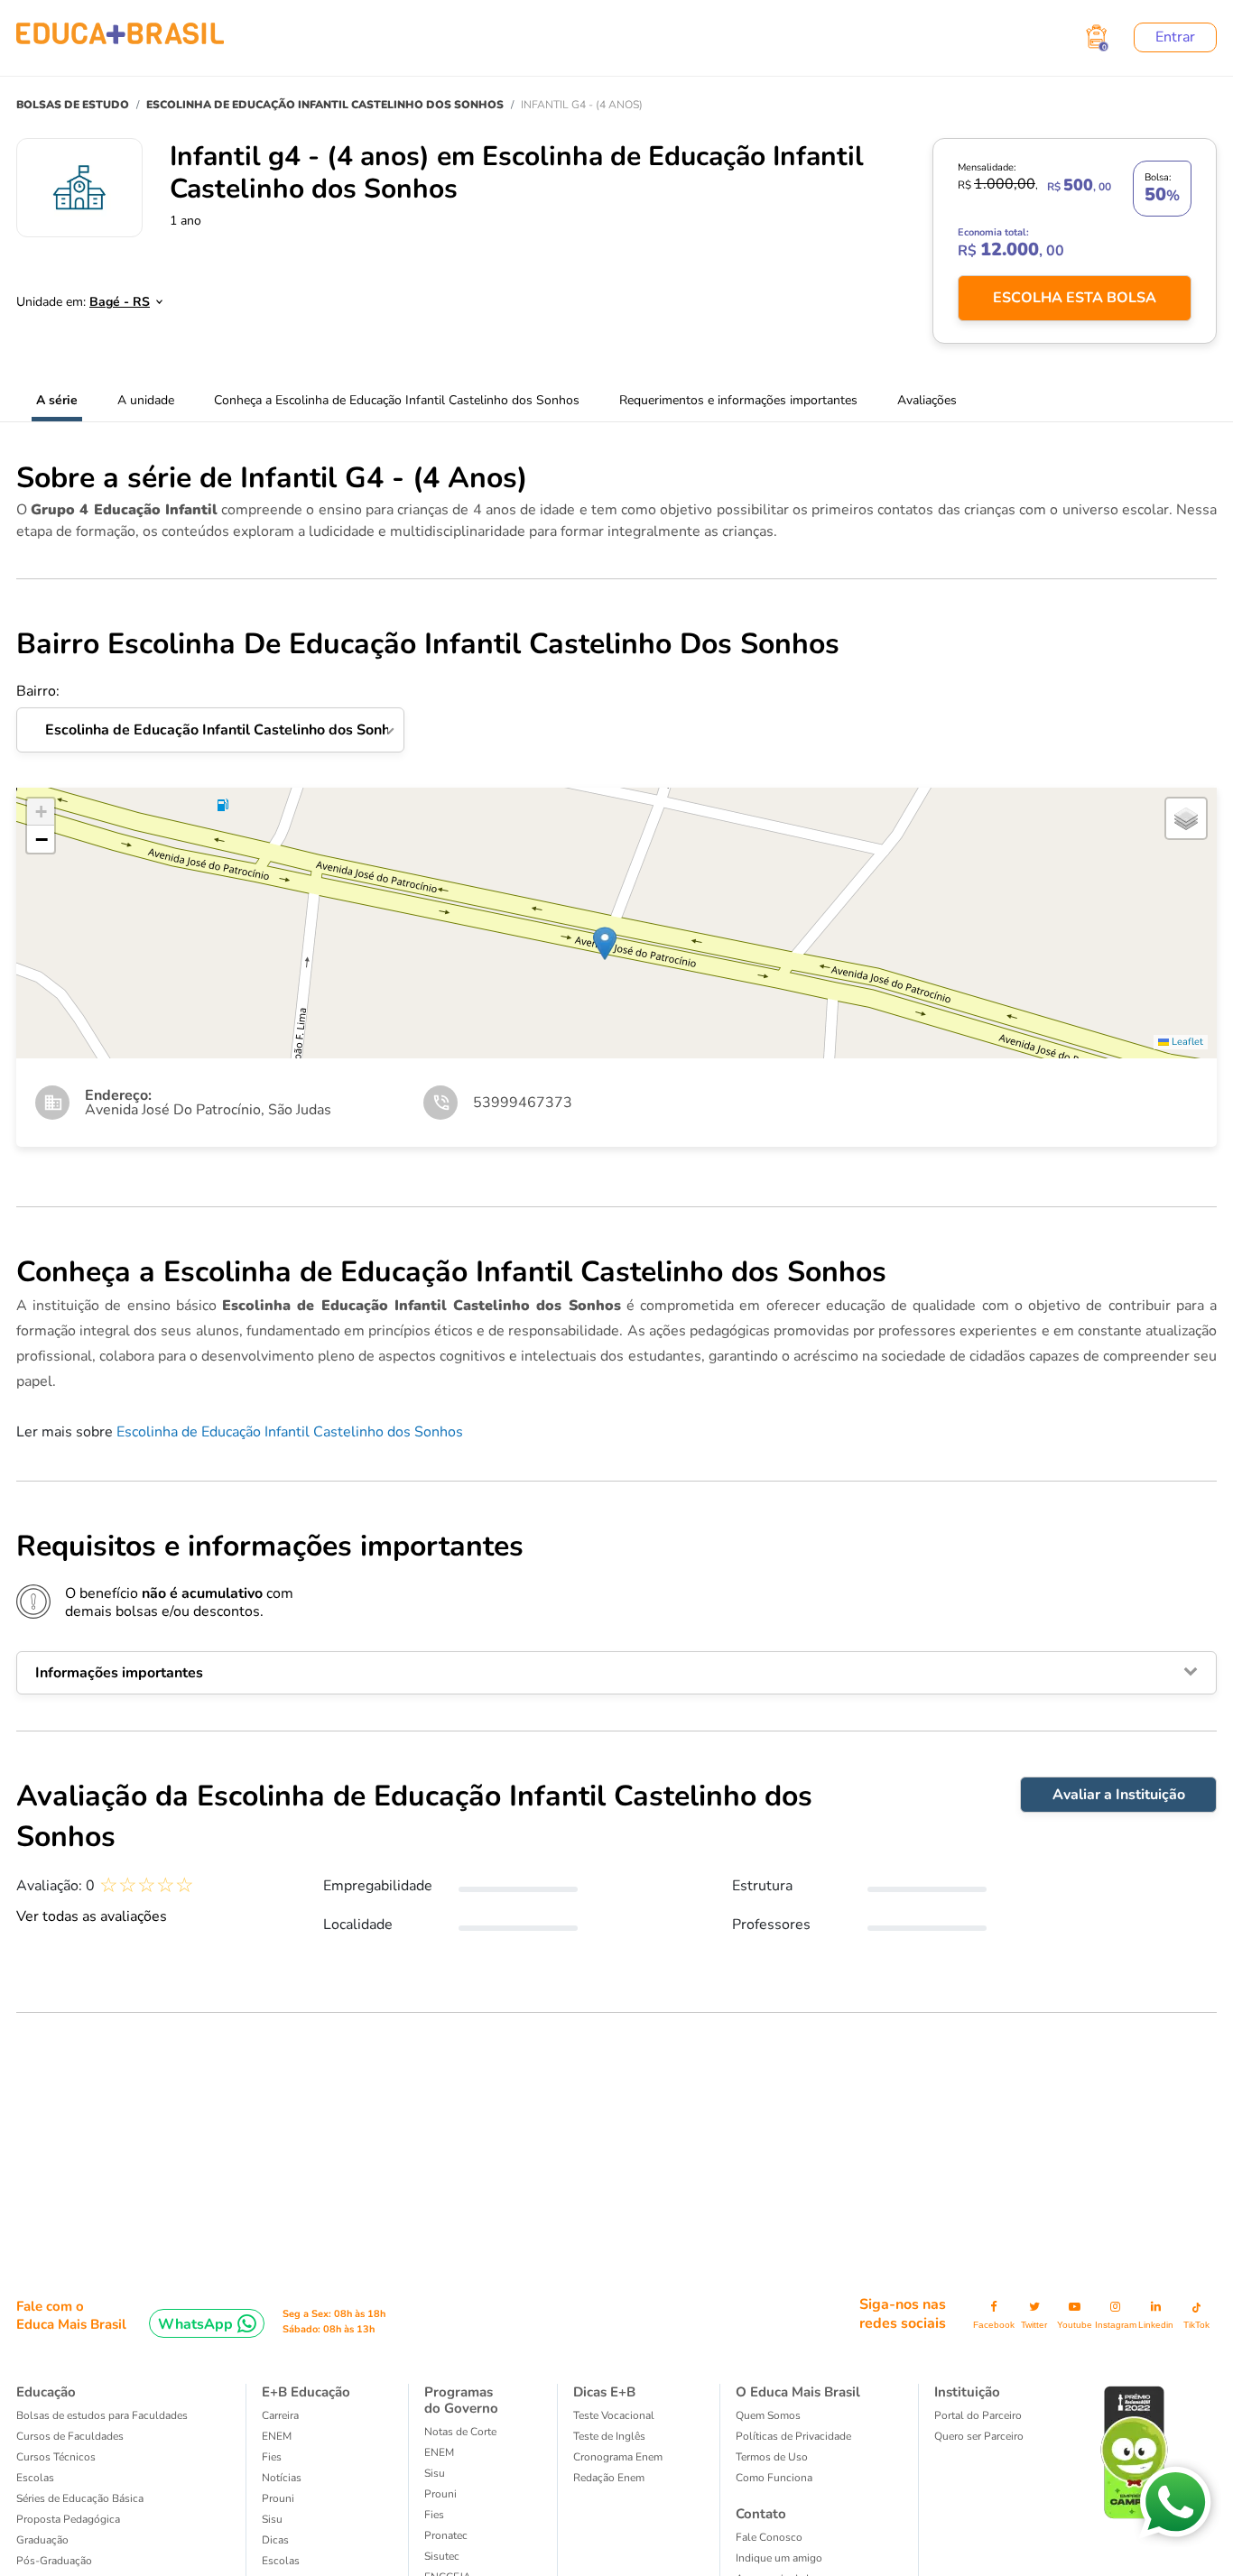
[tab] (616, 1673)
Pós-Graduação (54, 2561)
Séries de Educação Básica (80, 2498)
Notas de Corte (460, 2432)
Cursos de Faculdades (70, 2436)
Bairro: (210, 711)
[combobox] (116, 297)
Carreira (280, 2415)
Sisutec (442, 2556)
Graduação (42, 2540)
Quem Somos (768, 2415)
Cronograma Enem (618, 2457)
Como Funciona (774, 2478)
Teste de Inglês (609, 2436)
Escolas (35, 2478)
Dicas (275, 2540)
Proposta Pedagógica (68, 2519)
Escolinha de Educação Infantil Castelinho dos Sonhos (290, 1432)
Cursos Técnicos (56, 2457)
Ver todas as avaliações (92, 1916)
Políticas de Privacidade (793, 2436)
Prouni (278, 2498)
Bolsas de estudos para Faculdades (102, 2415)
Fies (272, 2457)
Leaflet (1186, 1042)
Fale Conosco (769, 2537)
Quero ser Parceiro (979, 2436)
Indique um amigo (779, 2558)
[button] (605, 943)
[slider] (147, 1885)
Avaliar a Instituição (1119, 1795)
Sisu (272, 2519)
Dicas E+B (604, 2392)
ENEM (277, 2436)
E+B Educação (306, 2392)
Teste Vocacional (614, 2415)
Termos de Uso (772, 2457)
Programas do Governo (461, 2400)
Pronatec (446, 2535)
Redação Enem (609, 2478)
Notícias (282, 2478)
